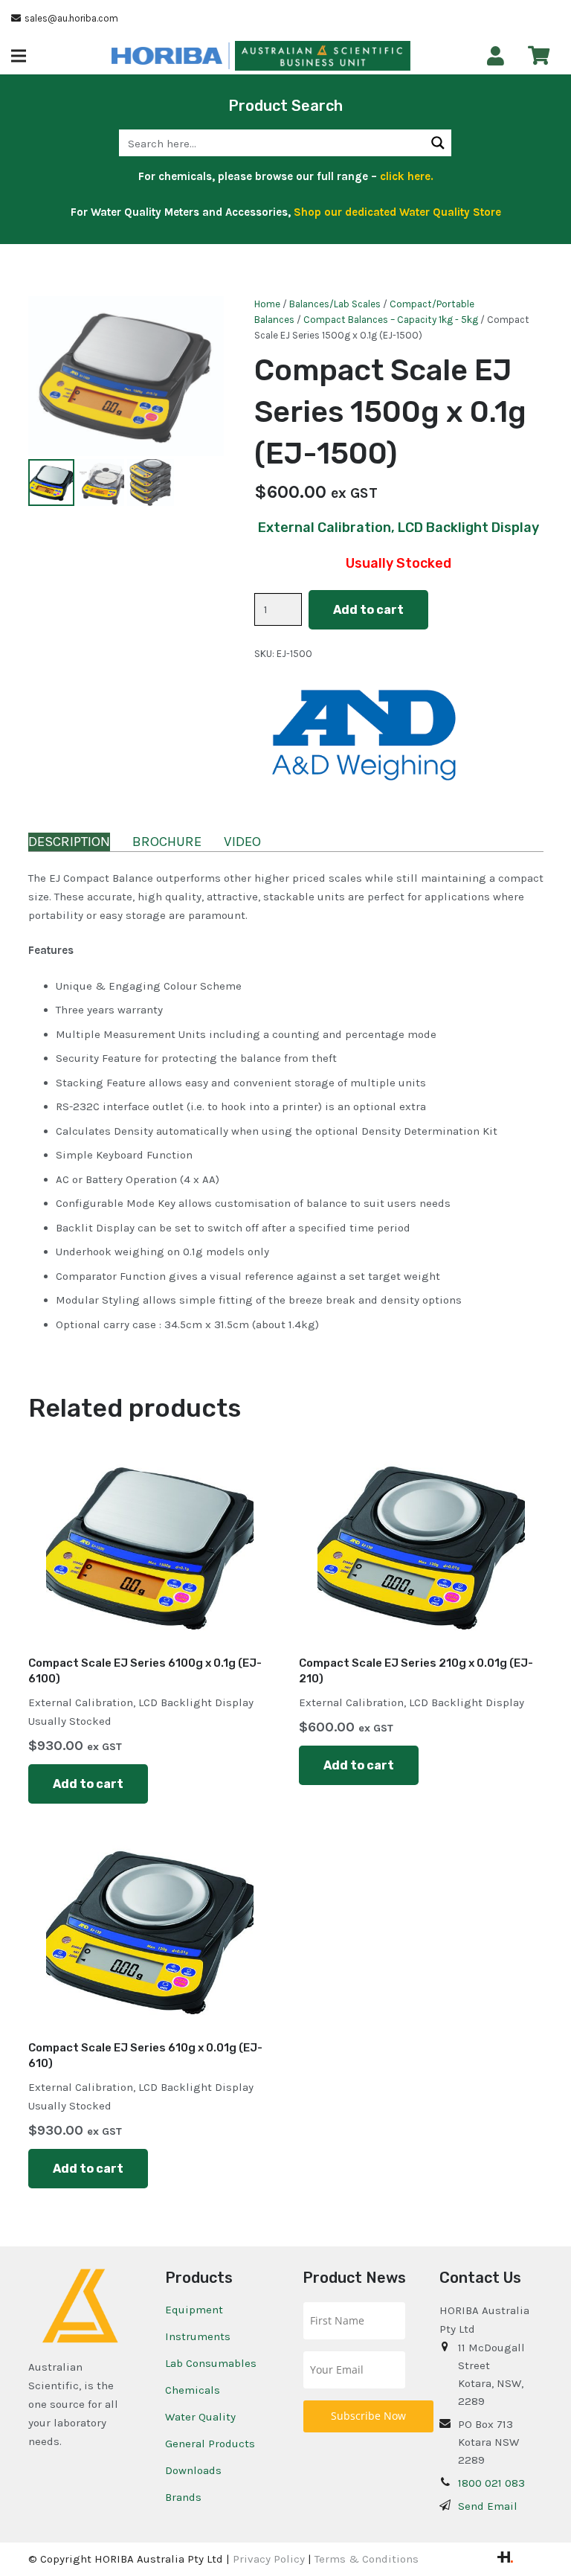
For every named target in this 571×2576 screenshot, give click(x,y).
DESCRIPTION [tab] (69, 842)
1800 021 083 (491, 2483)
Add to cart (368, 610)
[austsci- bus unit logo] (322, 56)
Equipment (194, 2310)
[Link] (496, 56)
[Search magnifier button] (438, 143)
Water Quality (200, 2417)
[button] (19, 56)
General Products (210, 2444)
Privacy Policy (269, 2559)
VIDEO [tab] (242, 842)
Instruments (198, 2336)
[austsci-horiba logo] (167, 56)
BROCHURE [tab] (167, 842)
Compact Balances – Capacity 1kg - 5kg (391, 320)
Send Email (488, 2506)
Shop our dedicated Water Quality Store (397, 212)
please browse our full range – (324, 176)
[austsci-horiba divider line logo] (229, 56)
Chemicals (193, 2390)
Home (267, 304)
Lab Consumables (211, 2363)
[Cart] (539, 55)
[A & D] (366, 736)
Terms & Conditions (367, 2559)
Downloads (193, 2470)
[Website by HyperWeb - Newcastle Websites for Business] (505, 2559)
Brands (183, 2497)
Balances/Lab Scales (335, 304)
